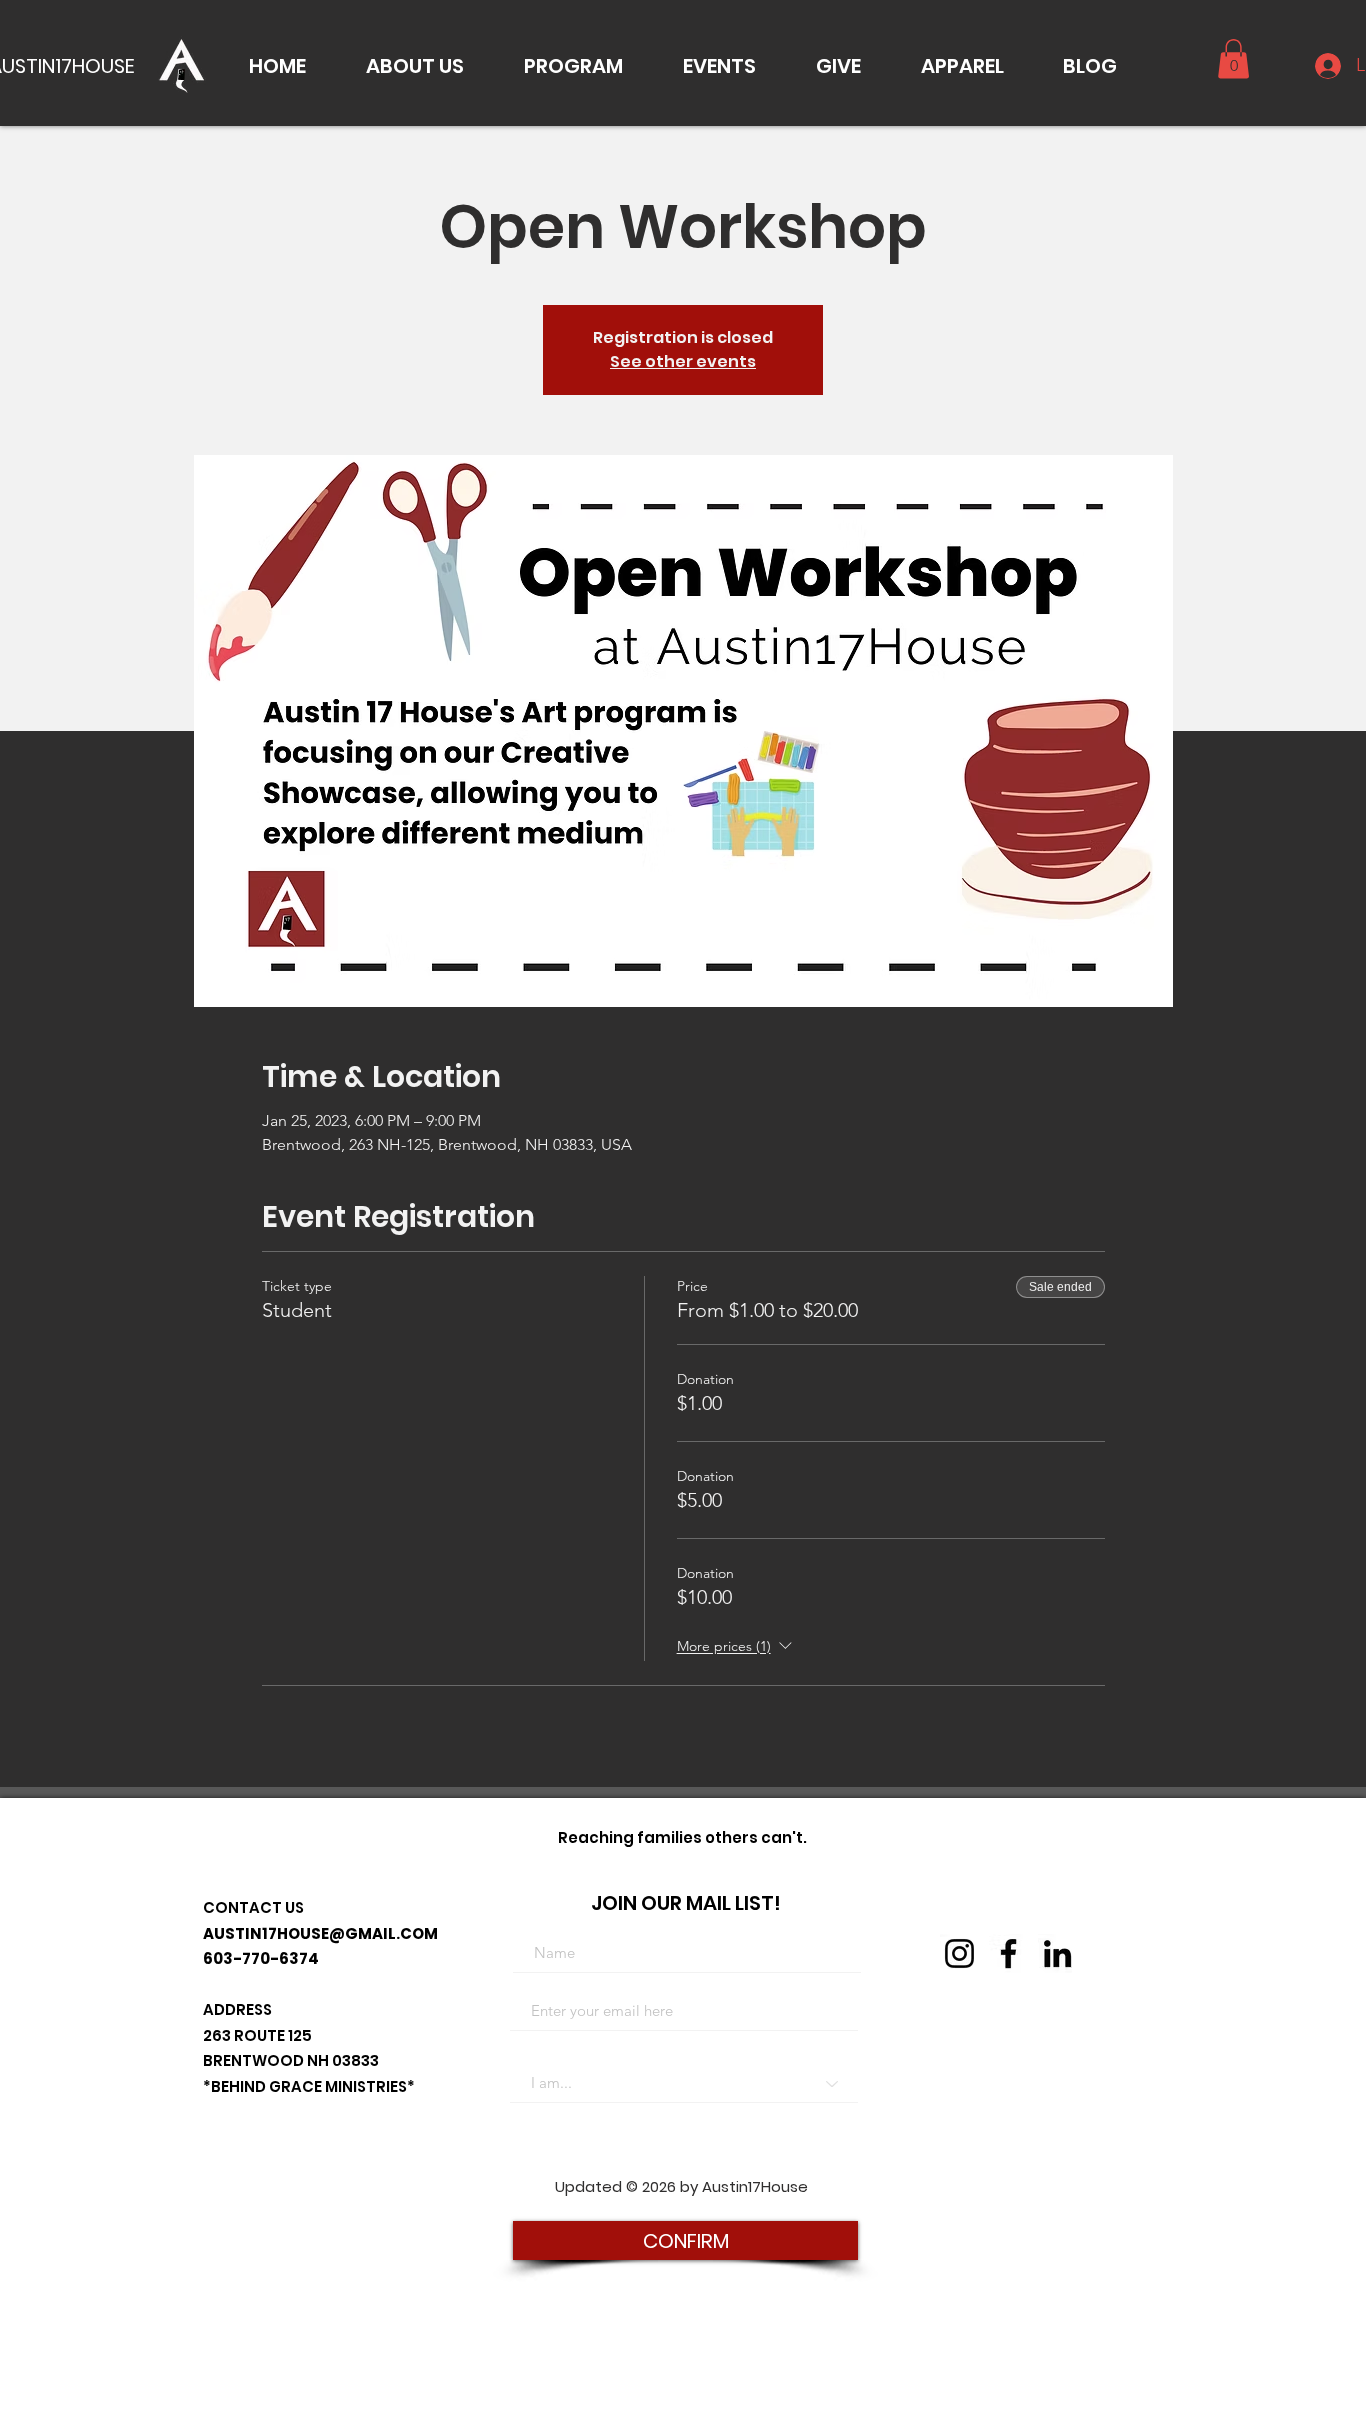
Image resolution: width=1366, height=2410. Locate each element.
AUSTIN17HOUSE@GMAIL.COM (320, 1933)
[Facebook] (1008, 1953)
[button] (415, 66)
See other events (683, 361)
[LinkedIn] (1057, 1953)
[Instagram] (959, 1953)
